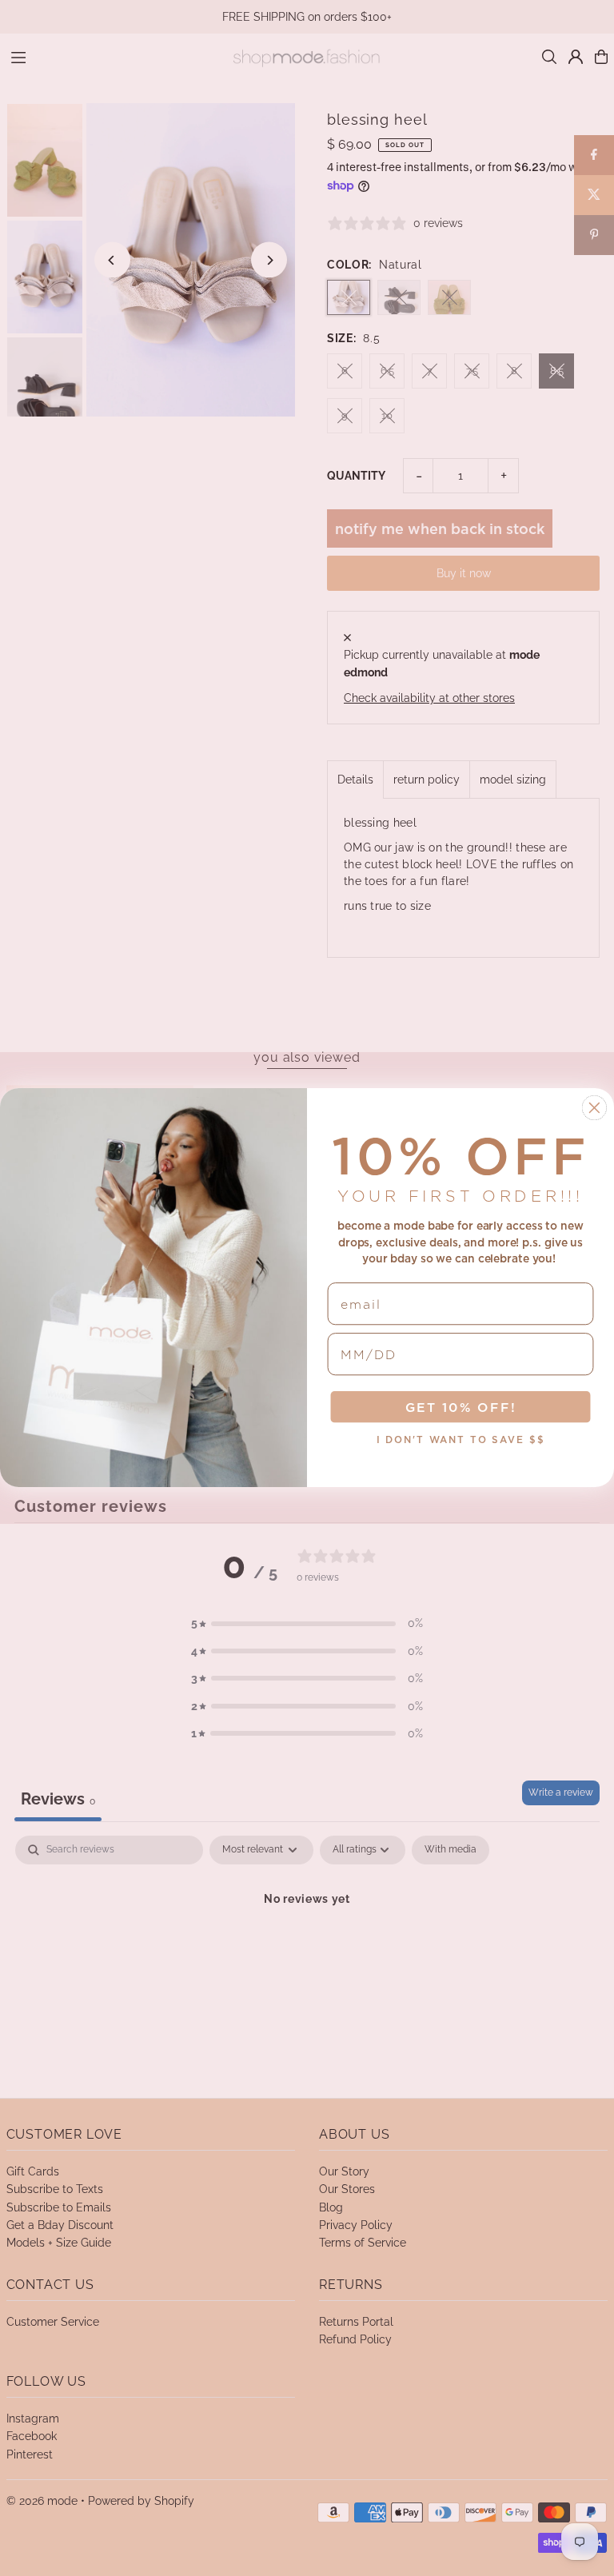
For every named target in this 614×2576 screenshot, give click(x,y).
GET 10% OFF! (461, 1408)
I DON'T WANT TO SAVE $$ (461, 1440)
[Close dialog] (595, 1108)
